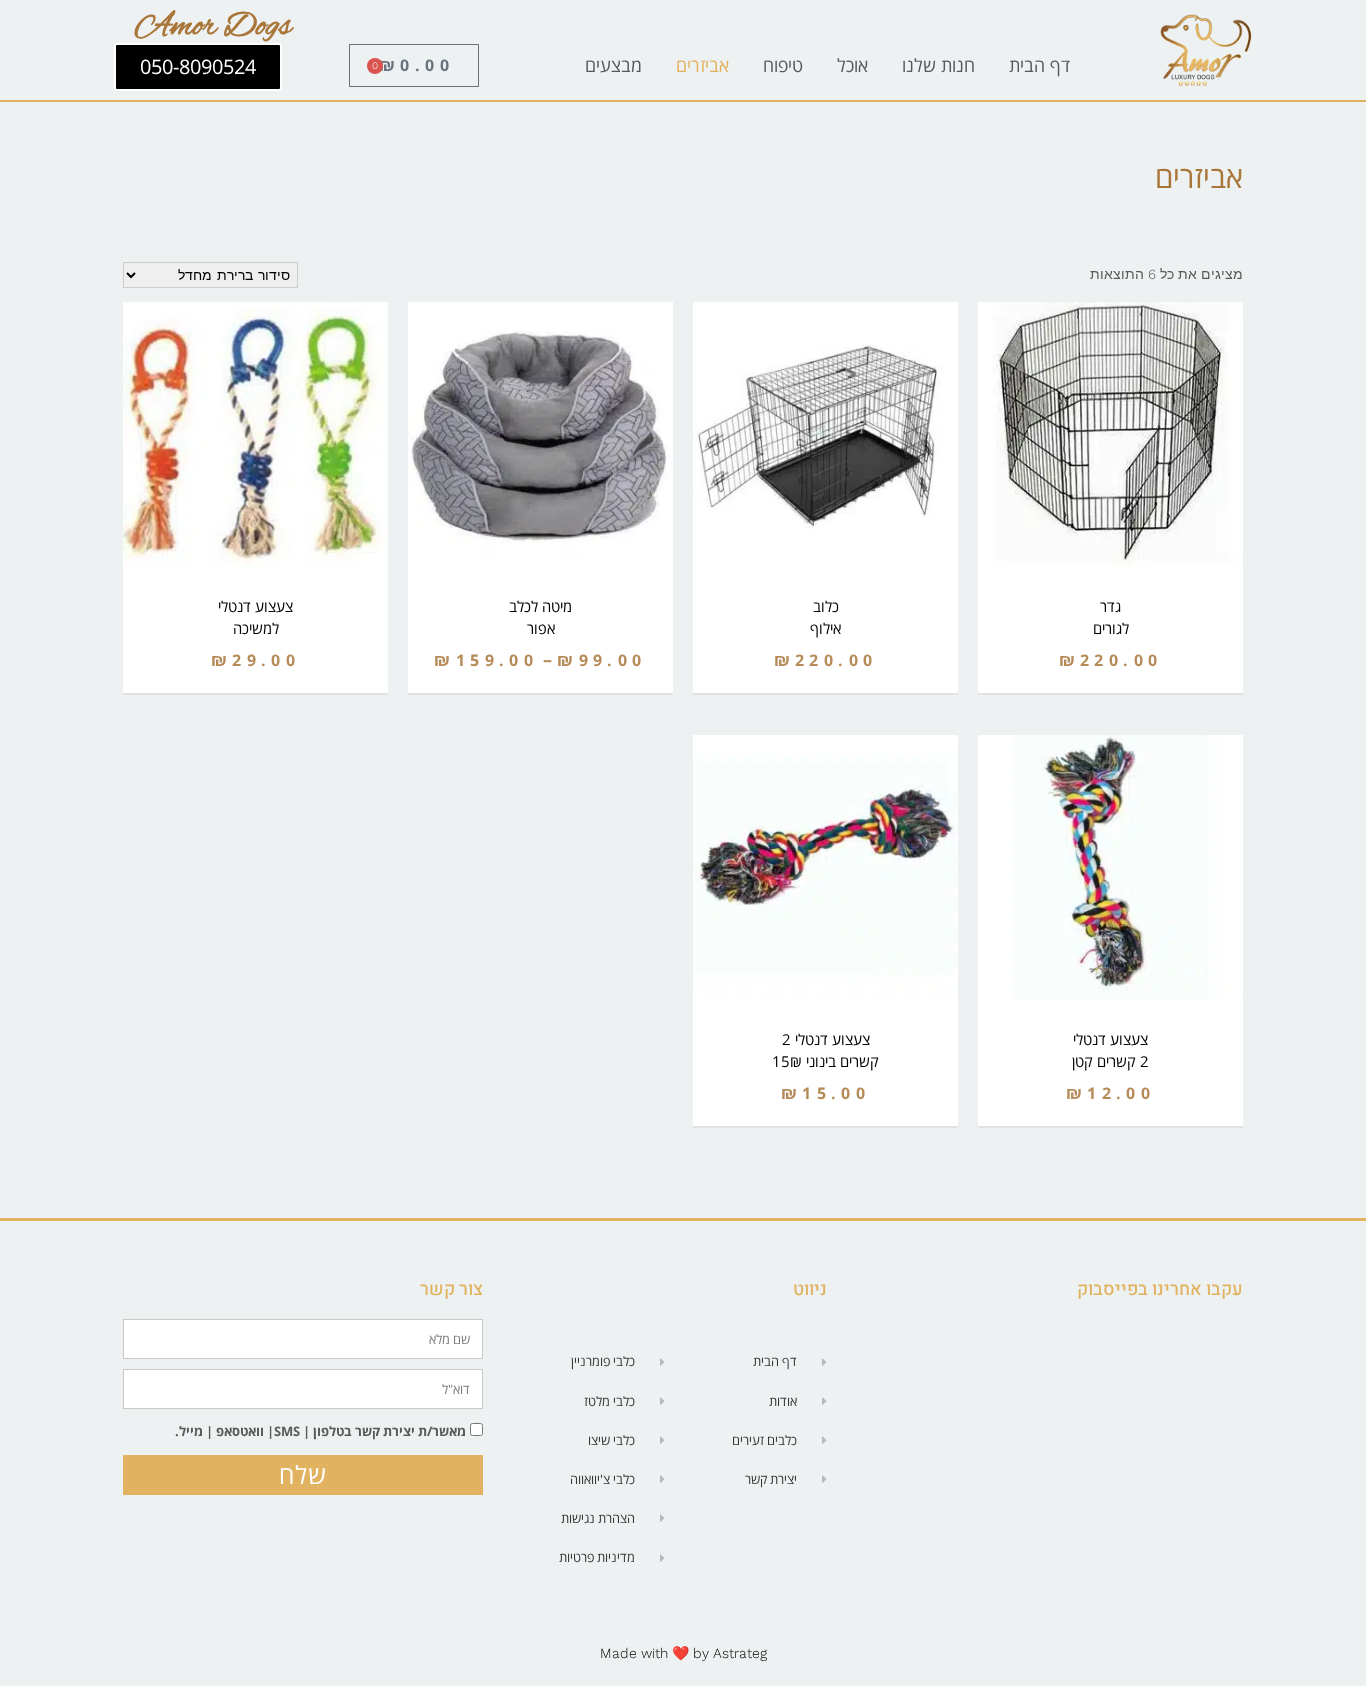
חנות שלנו (938, 65)
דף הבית (1039, 65)
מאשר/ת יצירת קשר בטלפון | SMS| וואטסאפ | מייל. (320, 1431)
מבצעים (613, 65)
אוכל (852, 65)
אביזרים (702, 65)
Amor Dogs (213, 27)
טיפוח (783, 65)
